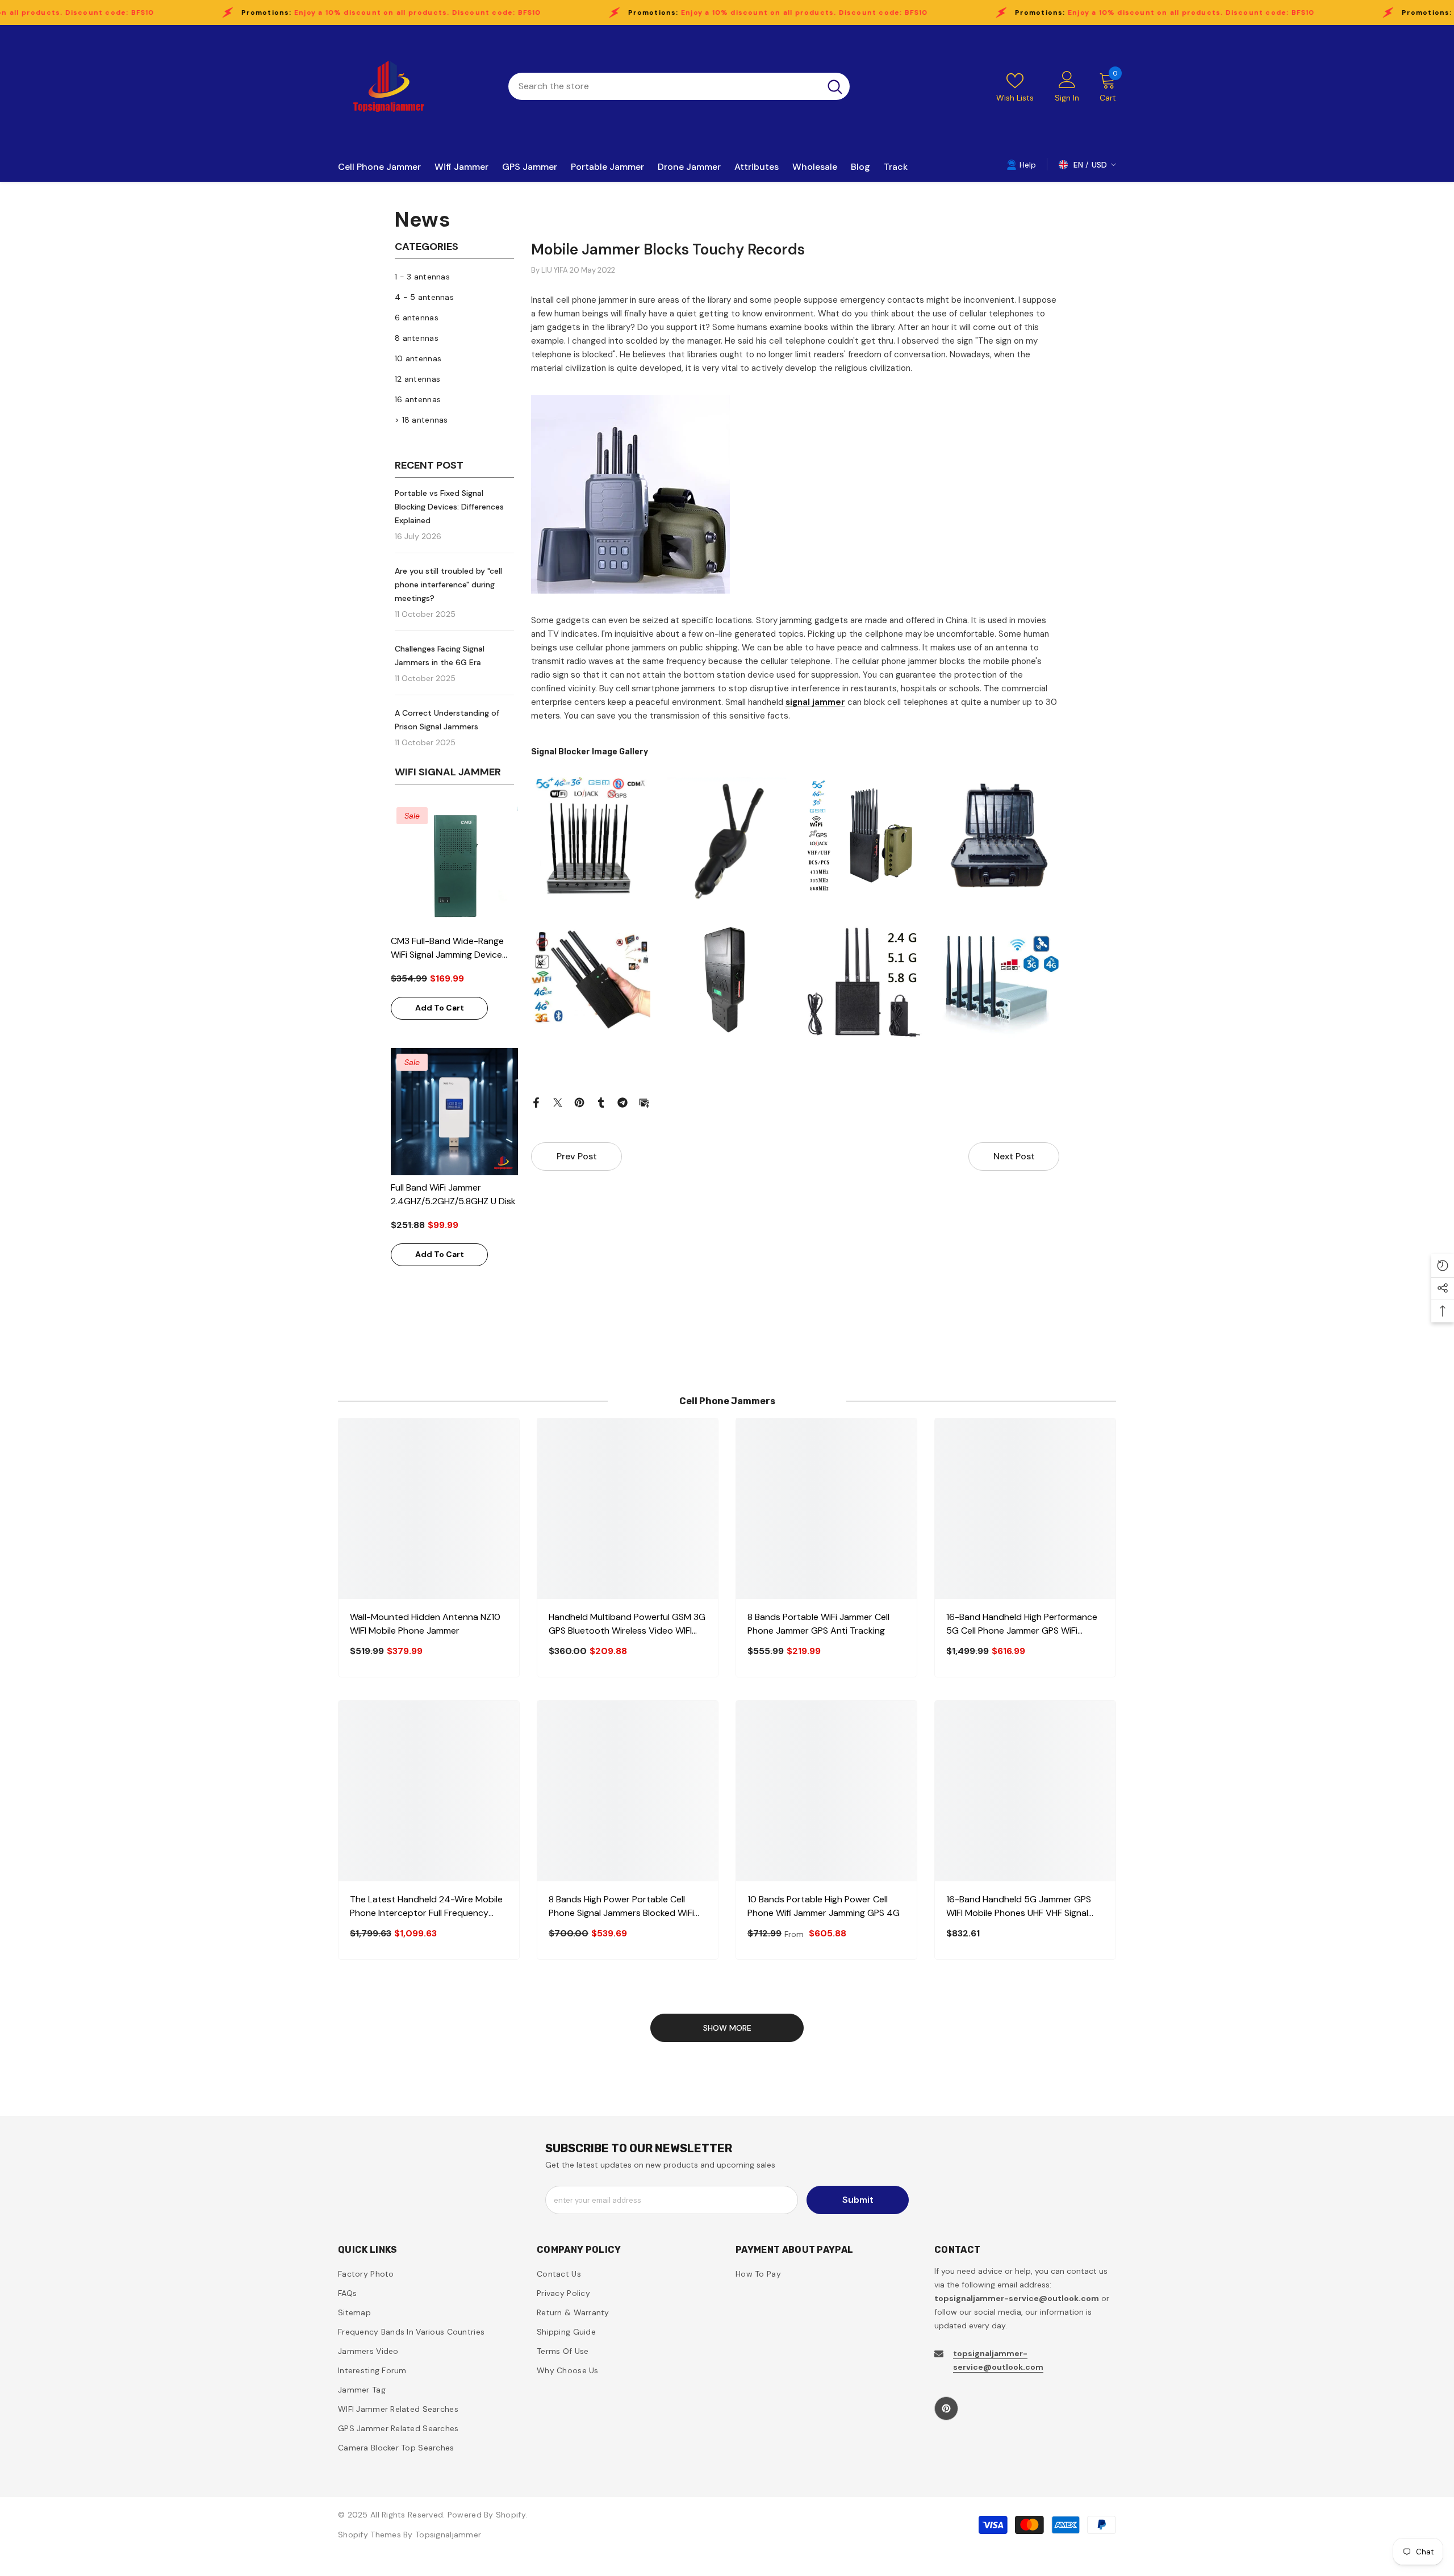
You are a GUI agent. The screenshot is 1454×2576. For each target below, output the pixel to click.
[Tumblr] (601, 1102)
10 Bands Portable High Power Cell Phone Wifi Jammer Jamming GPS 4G (824, 1906)
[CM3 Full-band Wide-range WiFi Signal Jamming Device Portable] (454, 865)
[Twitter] (558, 1102)
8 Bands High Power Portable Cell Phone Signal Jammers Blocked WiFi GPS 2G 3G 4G (621, 1907)
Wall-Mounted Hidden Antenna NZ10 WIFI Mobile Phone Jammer (425, 1624)
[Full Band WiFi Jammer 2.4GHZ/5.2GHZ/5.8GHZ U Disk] (454, 1112)
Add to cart (440, 1008)
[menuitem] (454, 277)
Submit (858, 2200)
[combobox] (664, 86)
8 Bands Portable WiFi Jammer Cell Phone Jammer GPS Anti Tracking (818, 1624)
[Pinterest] (579, 1102)
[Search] (679, 86)
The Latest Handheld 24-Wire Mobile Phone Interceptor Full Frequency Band (426, 1907)
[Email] (644, 1102)
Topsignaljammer (448, 2535)
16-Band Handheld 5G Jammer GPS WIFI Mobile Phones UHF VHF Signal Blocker (1019, 1907)
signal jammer (815, 702)
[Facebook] (536, 1102)
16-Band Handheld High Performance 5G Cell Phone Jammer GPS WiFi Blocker (1022, 1624)
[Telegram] (622, 1102)
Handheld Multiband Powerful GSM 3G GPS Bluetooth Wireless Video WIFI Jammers (627, 1624)
